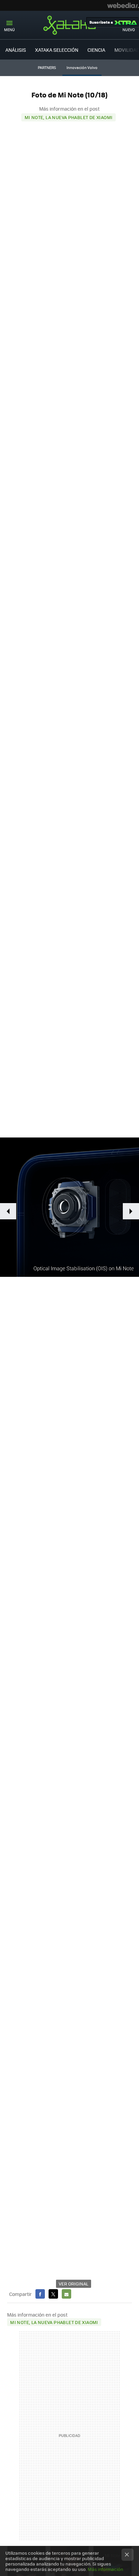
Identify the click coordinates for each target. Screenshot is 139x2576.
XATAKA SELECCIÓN (57, 50)
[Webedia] (123, 5)
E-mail (66, 2294)
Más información (105, 2569)
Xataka (69, 25)
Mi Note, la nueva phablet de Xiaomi (69, 117)
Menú (9, 30)
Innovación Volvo (82, 67)
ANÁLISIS (16, 50)
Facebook (40, 2294)
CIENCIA (96, 50)
